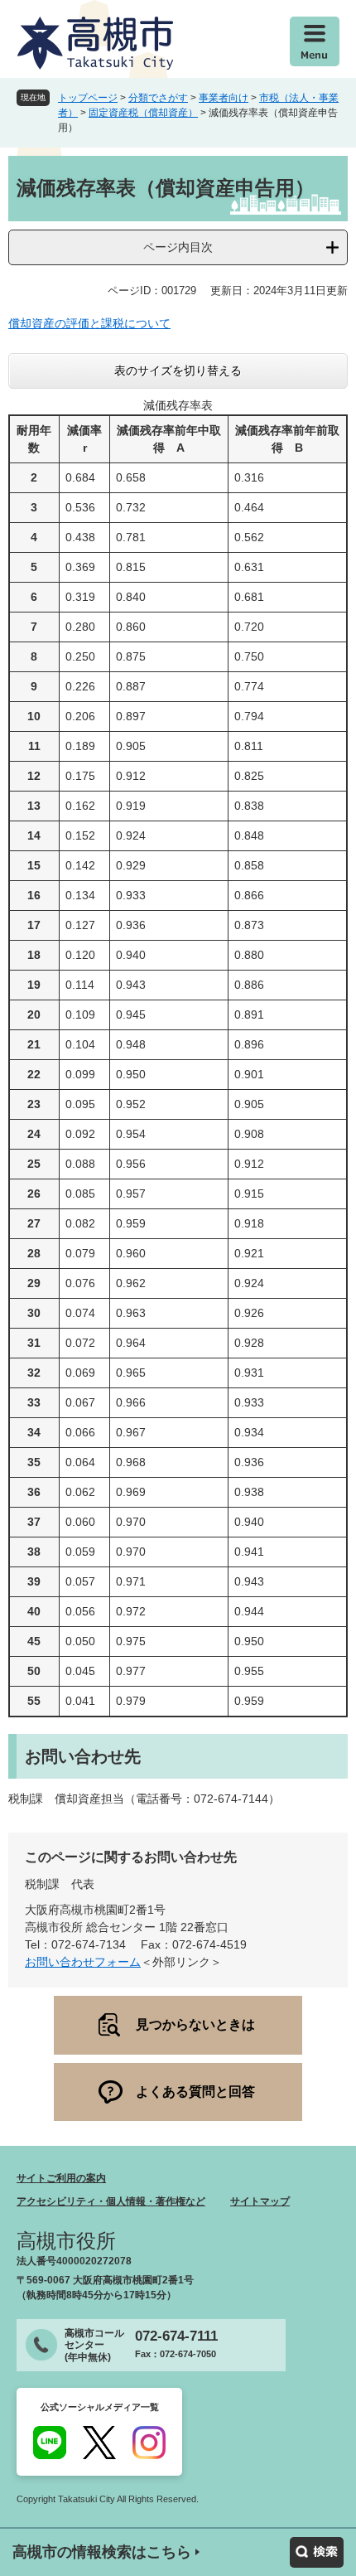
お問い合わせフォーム (83, 1962)
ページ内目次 (178, 247)
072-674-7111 (176, 2336)
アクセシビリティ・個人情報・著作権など (111, 2201)
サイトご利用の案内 (61, 2178)
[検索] (317, 2552)
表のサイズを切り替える (178, 370)
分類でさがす (158, 98)
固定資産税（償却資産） (143, 113)
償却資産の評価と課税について (89, 323)
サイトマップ (260, 2201)
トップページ (88, 98)
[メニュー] (315, 41)
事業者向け (224, 98)
